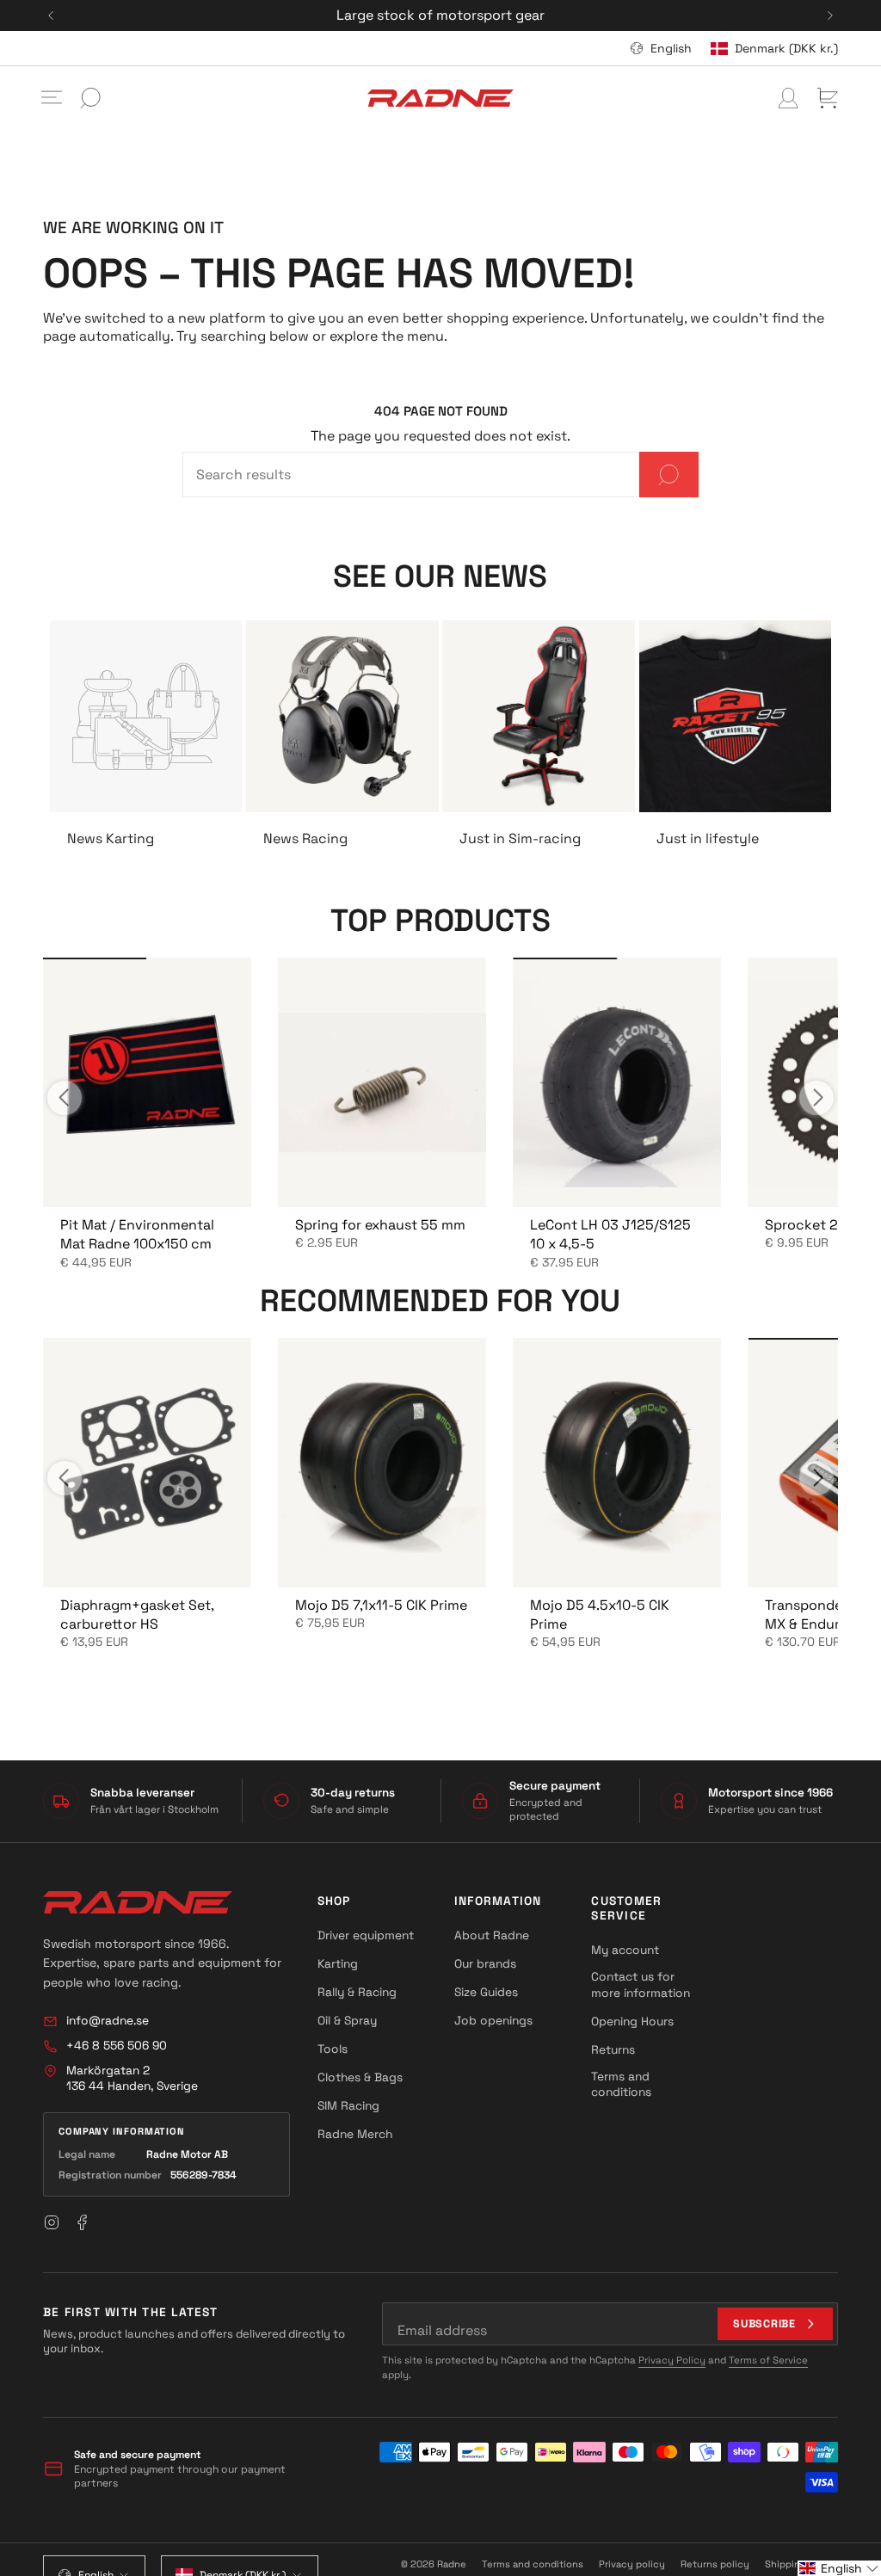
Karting (338, 1963)
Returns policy (715, 2564)
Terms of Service (768, 2360)
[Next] (830, 15)
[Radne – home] (138, 1902)
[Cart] (828, 98)
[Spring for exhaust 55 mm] (382, 1082)
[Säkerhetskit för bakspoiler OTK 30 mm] (147, 1082)
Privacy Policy (672, 2360)
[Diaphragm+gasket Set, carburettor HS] (147, 1462)
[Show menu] (52, 98)
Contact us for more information (641, 1984)
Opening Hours (632, 2021)
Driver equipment (366, 1935)
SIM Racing (348, 2105)
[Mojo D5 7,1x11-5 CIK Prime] (382, 1462)
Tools (333, 2049)
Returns (613, 2049)
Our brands (485, 1963)
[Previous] (51, 15)
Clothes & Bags (360, 2077)
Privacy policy (632, 2564)
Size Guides (486, 1992)
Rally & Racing (357, 1992)
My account (625, 1950)
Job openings (493, 2020)
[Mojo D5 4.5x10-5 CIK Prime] (616, 1462)
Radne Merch (355, 2134)
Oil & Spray (347, 2020)
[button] (839, 2568)
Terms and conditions (621, 2084)
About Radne (492, 1935)
